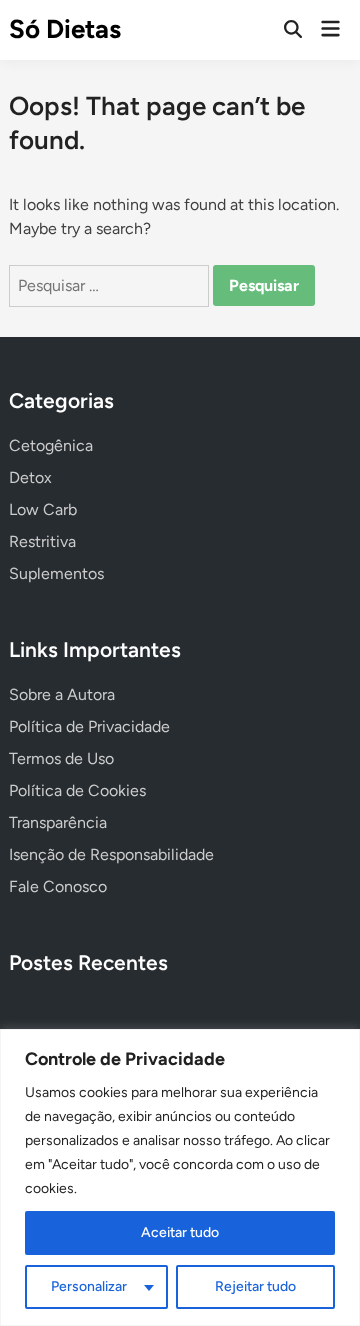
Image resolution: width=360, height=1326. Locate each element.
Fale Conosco (58, 886)
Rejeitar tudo (255, 1286)
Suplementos (56, 573)
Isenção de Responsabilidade (111, 854)
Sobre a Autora (62, 694)
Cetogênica (51, 445)
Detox (30, 477)
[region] (180, 1177)
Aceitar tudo (180, 1232)
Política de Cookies (77, 790)
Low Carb (43, 509)
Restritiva (42, 541)
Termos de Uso (61, 758)
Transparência (58, 822)
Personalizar (89, 1286)
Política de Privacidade (89, 726)
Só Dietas (65, 29)
